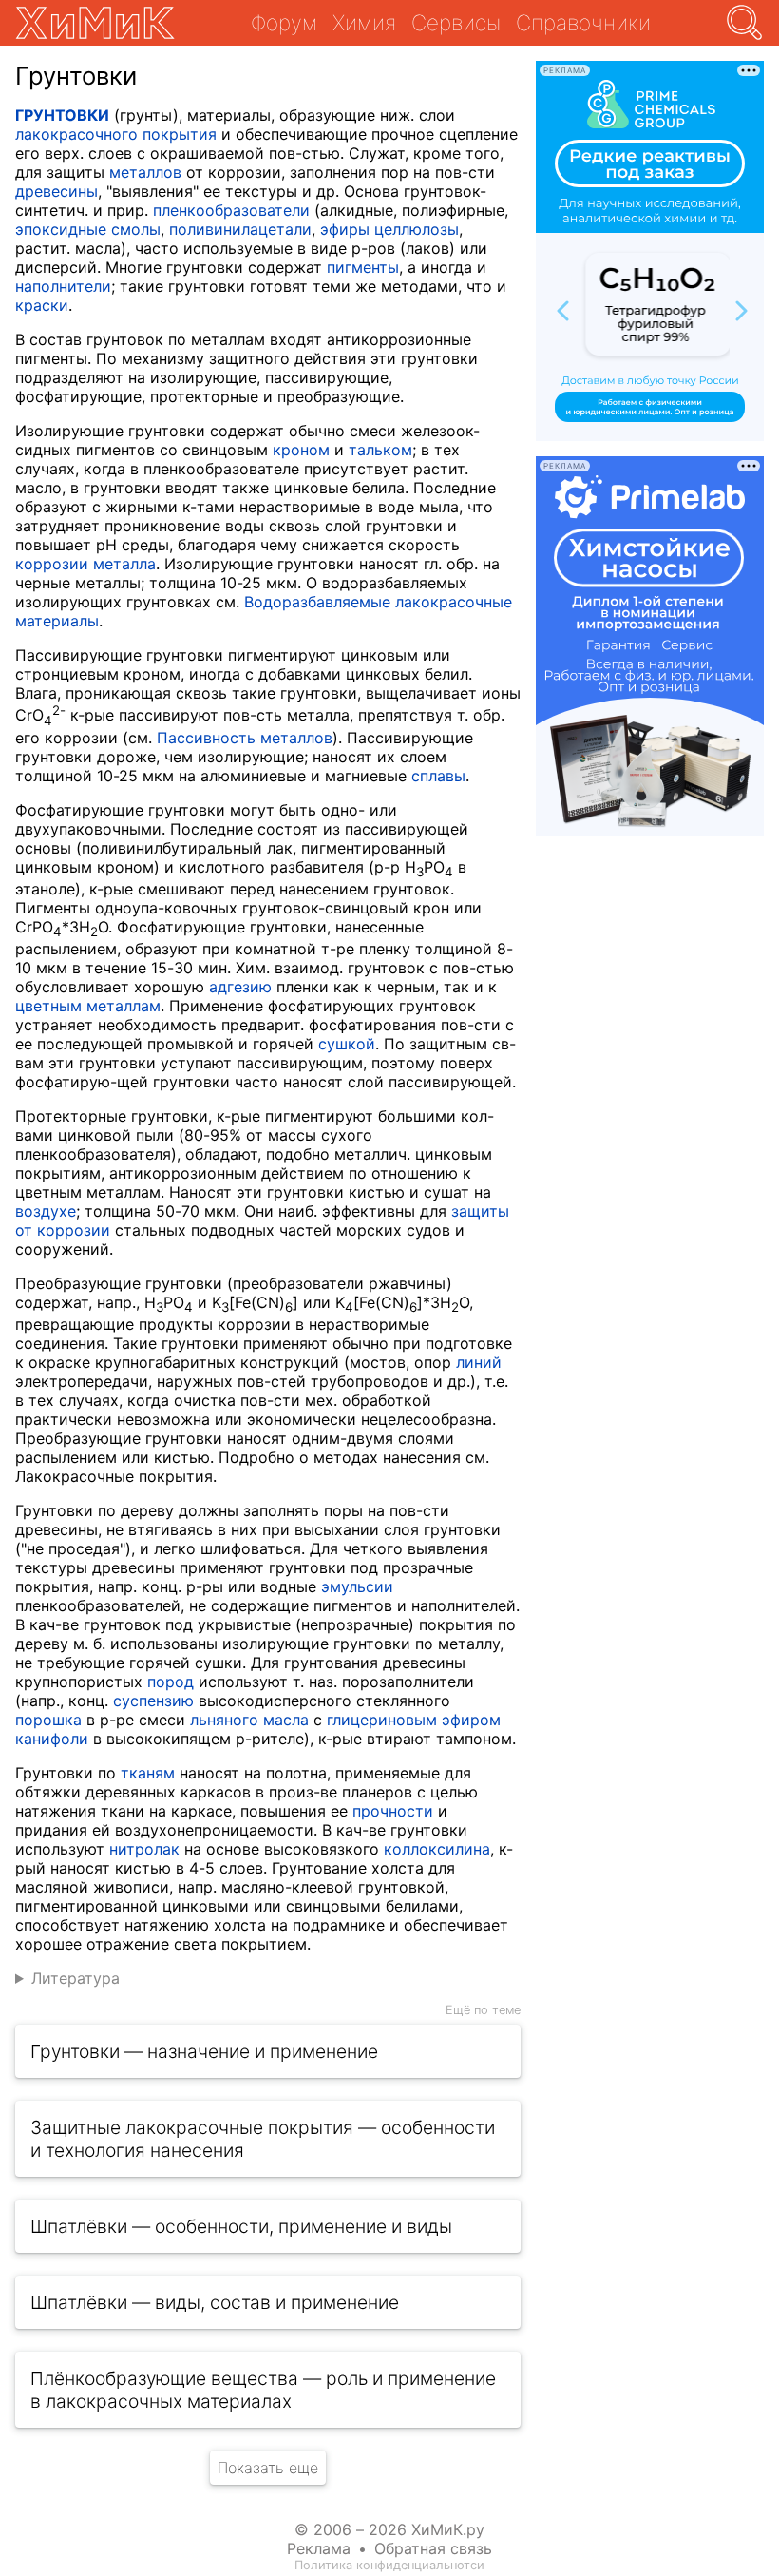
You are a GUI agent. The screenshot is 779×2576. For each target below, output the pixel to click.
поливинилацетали (240, 229)
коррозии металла (85, 564)
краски (42, 305)
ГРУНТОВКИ (62, 115)
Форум (284, 22)
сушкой (347, 1044)
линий (479, 1362)
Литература (76, 1978)
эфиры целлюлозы (389, 229)
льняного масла (249, 1720)
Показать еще (268, 2468)
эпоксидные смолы (88, 229)
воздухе (46, 1211)
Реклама (319, 2548)
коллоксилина (437, 1849)
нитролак (144, 1849)
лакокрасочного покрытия (116, 134)
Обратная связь (433, 2548)
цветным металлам (88, 1006)
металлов (145, 172)
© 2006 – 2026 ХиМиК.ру (389, 2529)
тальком (380, 450)
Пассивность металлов (245, 738)
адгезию (240, 987)
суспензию (153, 1701)
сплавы (438, 776)
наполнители (63, 286)
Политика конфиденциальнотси (389, 2565)
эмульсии (357, 1586)
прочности (393, 1811)
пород (171, 1682)
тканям (148, 1773)
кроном (301, 450)
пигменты (363, 267)
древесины (57, 191)
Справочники (583, 22)
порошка (48, 1720)
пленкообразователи (231, 210)
